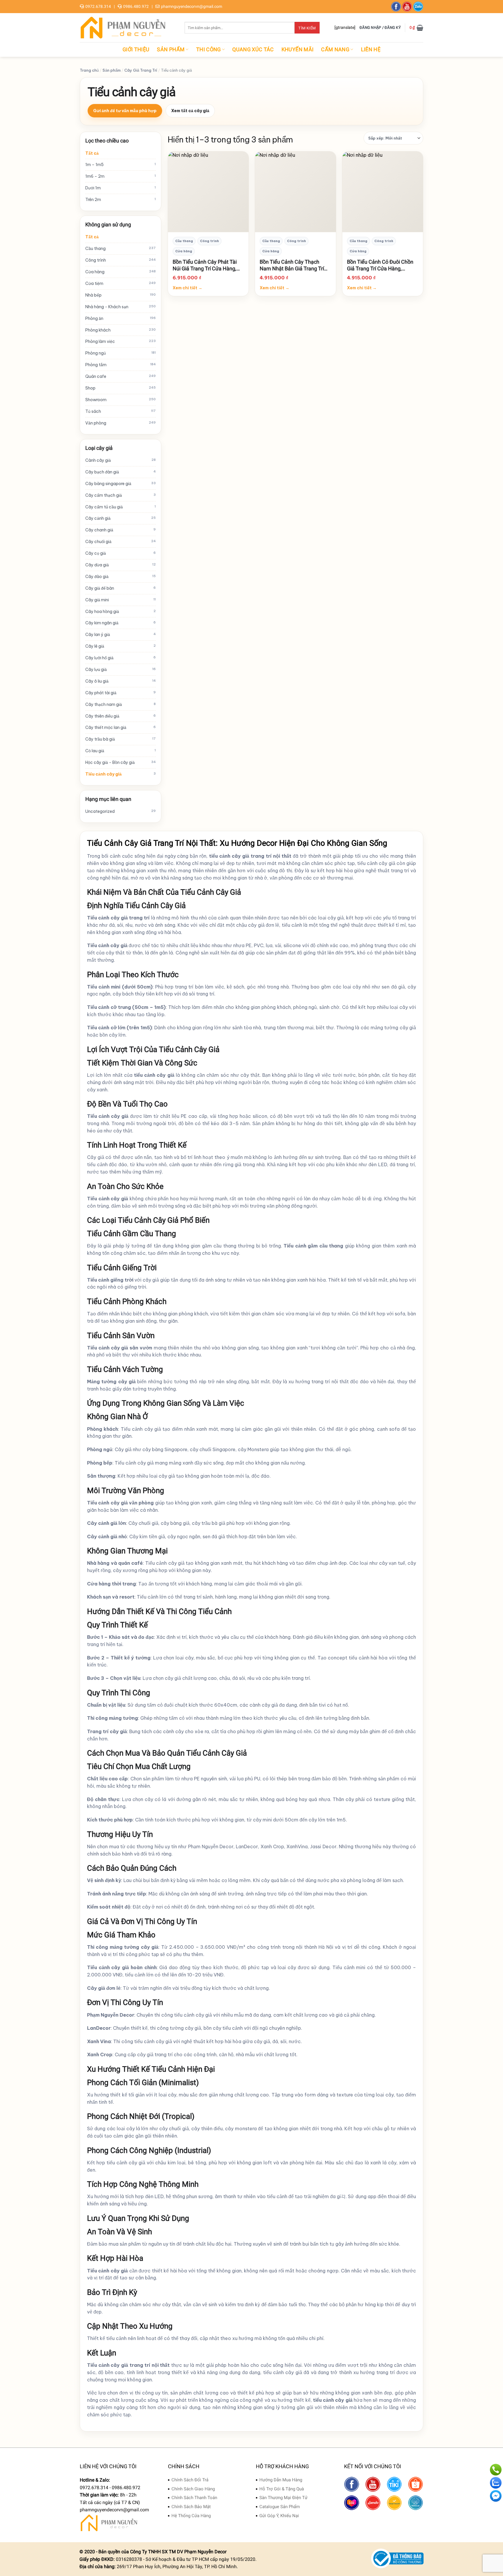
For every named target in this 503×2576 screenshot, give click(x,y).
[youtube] (407, 7)
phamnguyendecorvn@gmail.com (192, 6)
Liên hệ (371, 50)
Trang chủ (89, 70)
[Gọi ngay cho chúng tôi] (496, 2470)
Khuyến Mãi (298, 50)
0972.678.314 (98, 6)
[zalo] (418, 7)
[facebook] (396, 7)
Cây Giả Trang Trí (141, 70)
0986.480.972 (136, 6)
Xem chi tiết (187, 288)
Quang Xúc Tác (253, 50)
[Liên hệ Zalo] (496, 2483)
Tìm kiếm (307, 28)
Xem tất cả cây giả (190, 111)
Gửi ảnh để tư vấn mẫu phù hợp (125, 111)
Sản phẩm (171, 50)
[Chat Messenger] (496, 2496)
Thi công (209, 50)
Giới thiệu (136, 50)
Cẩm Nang (335, 50)
